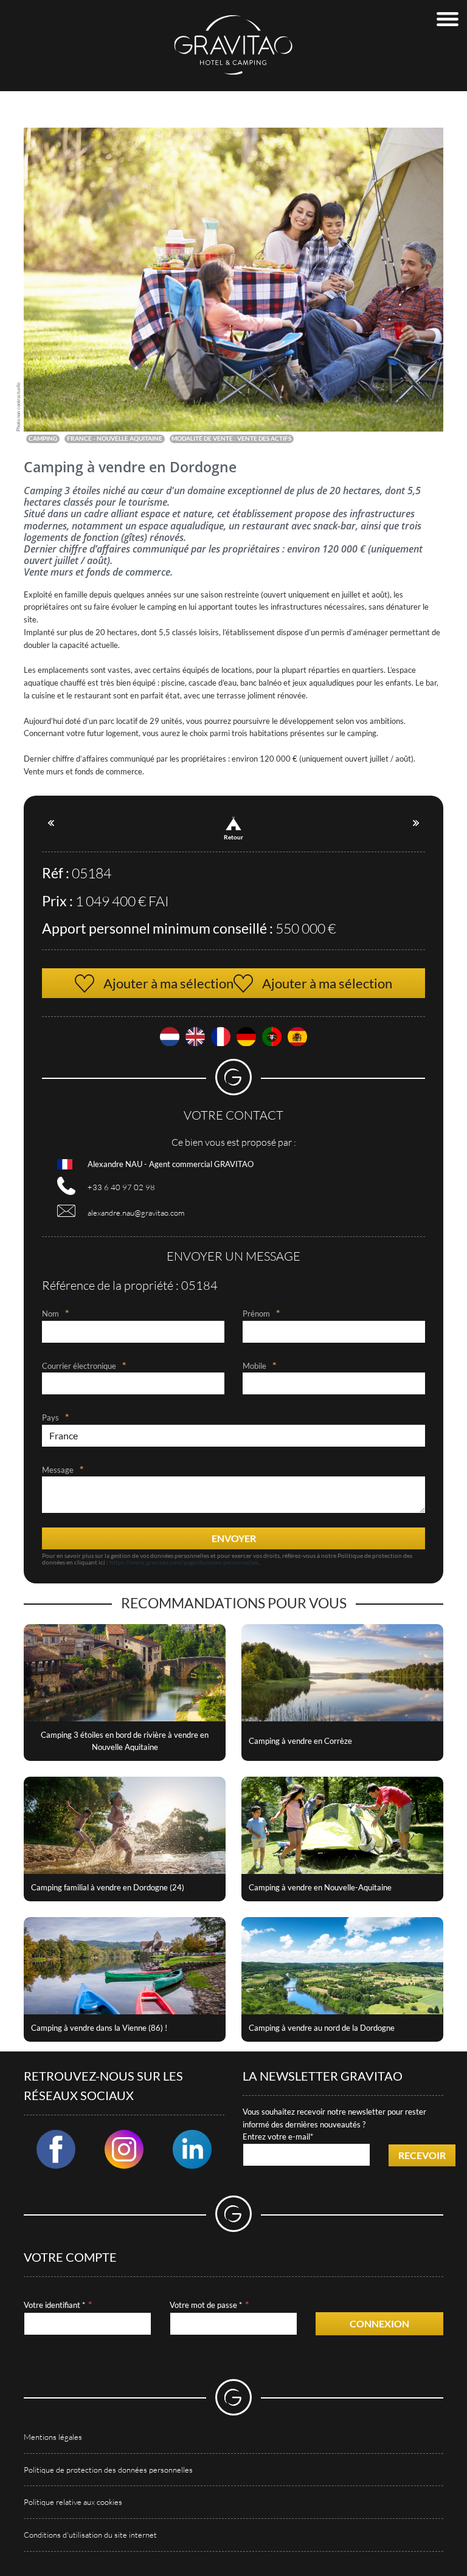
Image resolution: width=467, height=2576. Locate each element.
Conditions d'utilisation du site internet (90, 2535)
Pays (50, 1417)
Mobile (254, 1366)
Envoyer (234, 1538)
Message (58, 1470)
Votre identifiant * (54, 2305)
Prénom (256, 1314)
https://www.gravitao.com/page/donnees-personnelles (184, 1562)
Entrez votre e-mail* (278, 2137)
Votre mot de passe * (206, 2305)
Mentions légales (53, 2437)
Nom (50, 1314)
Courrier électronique (79, 1366)
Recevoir (422, 2155)
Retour (233, 837)
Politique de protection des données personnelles (108, 2470)
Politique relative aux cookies (73, 2502)
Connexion (379, 2323)
